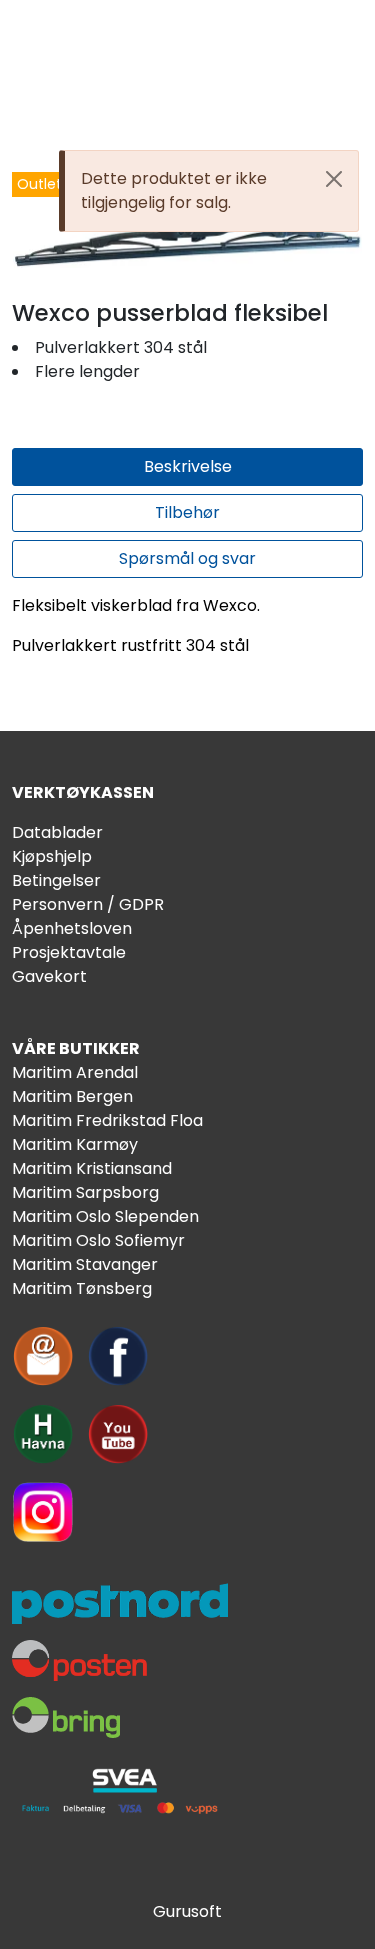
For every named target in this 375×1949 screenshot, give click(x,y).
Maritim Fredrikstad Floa (107, 1120)
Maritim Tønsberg (82, 1288)
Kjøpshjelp (52, 856)
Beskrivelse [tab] (188, 466)
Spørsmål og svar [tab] (187, 558)
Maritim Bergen (72, 1096)
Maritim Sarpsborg (85, 1192)
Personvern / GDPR (88, 904)
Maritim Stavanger (85, 1264)
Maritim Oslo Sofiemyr (98, 1240)
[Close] (334, 179)
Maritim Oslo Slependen (105, 1216)
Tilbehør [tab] (187, 512)
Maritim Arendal (75, 1072)
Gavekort (49, 976)
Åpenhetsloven (72, 928)
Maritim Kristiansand (92, 1168)
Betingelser (56, 880)
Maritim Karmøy (75, 1144)
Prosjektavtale (69, 952)
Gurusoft (187, 1911)
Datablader (57, 832)
